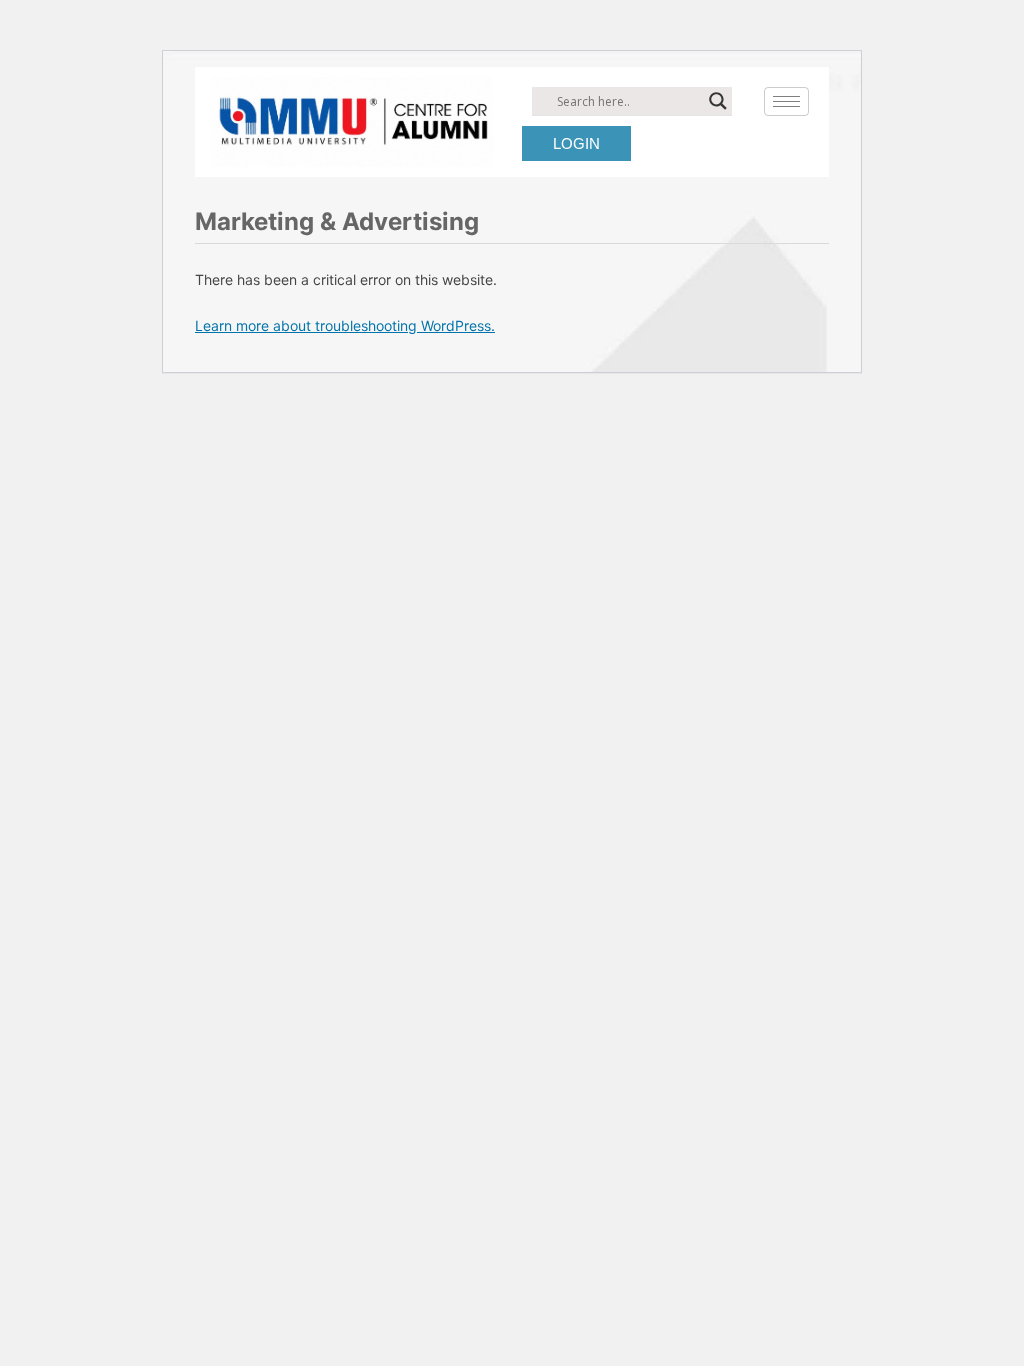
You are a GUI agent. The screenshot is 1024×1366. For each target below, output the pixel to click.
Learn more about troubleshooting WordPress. (345, 325)
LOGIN (576, 143)
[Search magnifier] (718, 101)
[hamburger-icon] (786, 101)
